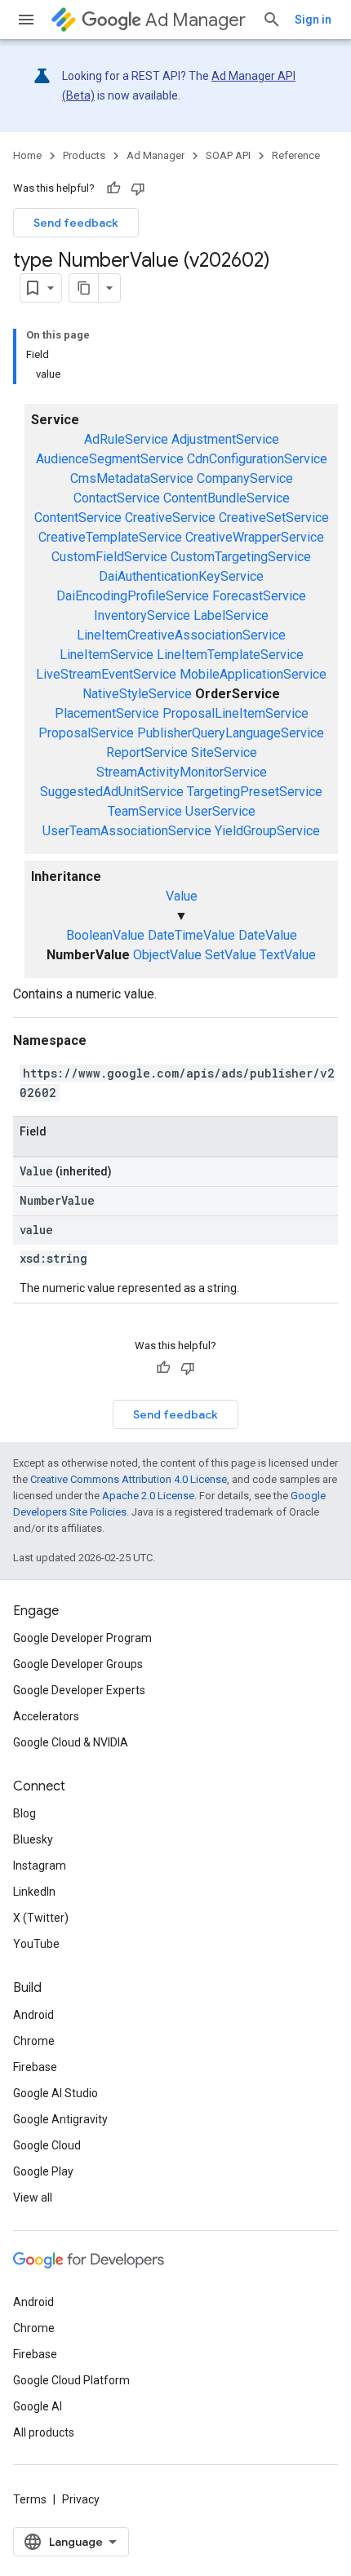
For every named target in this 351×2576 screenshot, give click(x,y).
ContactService (117, 498)
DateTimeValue (191, 935)
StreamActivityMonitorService (182, 772)
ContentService (78, 518)
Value (182, 896)
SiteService (224, 752)
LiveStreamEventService (106, 674)
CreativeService (170, 518)
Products (84, 155)
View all (33, 2198)
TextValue (288, 955)
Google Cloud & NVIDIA (71, 1742)
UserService (220, 811)
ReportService (147, 752)
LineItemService (107, 655)
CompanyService (245, 478)
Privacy (81, 2499)
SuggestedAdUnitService (112, 792)
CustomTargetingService (241, 557)
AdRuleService (126, 439)
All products (44, 2432)
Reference (296, 155)
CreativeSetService (274, 518)
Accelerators (46, 1716)
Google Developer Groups (78, 1664)
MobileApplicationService (253, 674)
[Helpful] (113, 188)
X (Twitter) (41, 1918)
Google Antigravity (60, 2119)
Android (33, 2015)
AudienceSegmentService (110, 459)
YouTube (36, 1944)
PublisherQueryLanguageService (231, 733)
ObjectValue (167, 955)
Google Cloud (47, 2145)
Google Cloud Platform (71, 2380)
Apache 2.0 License (148, 1496)
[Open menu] (26, 20)
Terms (30, 2499)
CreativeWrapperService (255, 537)
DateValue (268, 935)
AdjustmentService (225, 439)
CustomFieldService (109, 557)
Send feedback (76, 223)
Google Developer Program (82, 1638)
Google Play (43, 2171)
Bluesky (33, 1839)
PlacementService (107, 713)
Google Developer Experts (79, 1690)
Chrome (34, 2041)
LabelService (231, 615)
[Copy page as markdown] (84, 288)
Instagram (40, 1866)
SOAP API (228, 155)
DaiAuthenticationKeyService (181, 576)
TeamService (145, 811)
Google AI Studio (56, 2093)
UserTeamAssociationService (127, 831)
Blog (24, 1813)
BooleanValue (105, 935)
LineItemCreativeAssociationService (181, 635)
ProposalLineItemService (235, 713)
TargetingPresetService (255, 792)
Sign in (313, 20)
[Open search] (272, 20)
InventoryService (142, 615)
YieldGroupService (267, 831)
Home (27, 155)
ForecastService (259, 596)
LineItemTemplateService (230, 655)
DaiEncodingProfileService (133, 596)
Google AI (38, 2406)
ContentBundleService (227, 498)
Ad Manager (195, 20)
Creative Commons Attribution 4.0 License (129, 1479)
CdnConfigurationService (257, 459)
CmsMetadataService (132, 478)
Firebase (35, 2067)
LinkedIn (34, 1892)
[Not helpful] (138, 188)
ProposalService (86, 733)
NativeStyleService (137, 694)
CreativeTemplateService (110, 537)
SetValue (231, 955)
